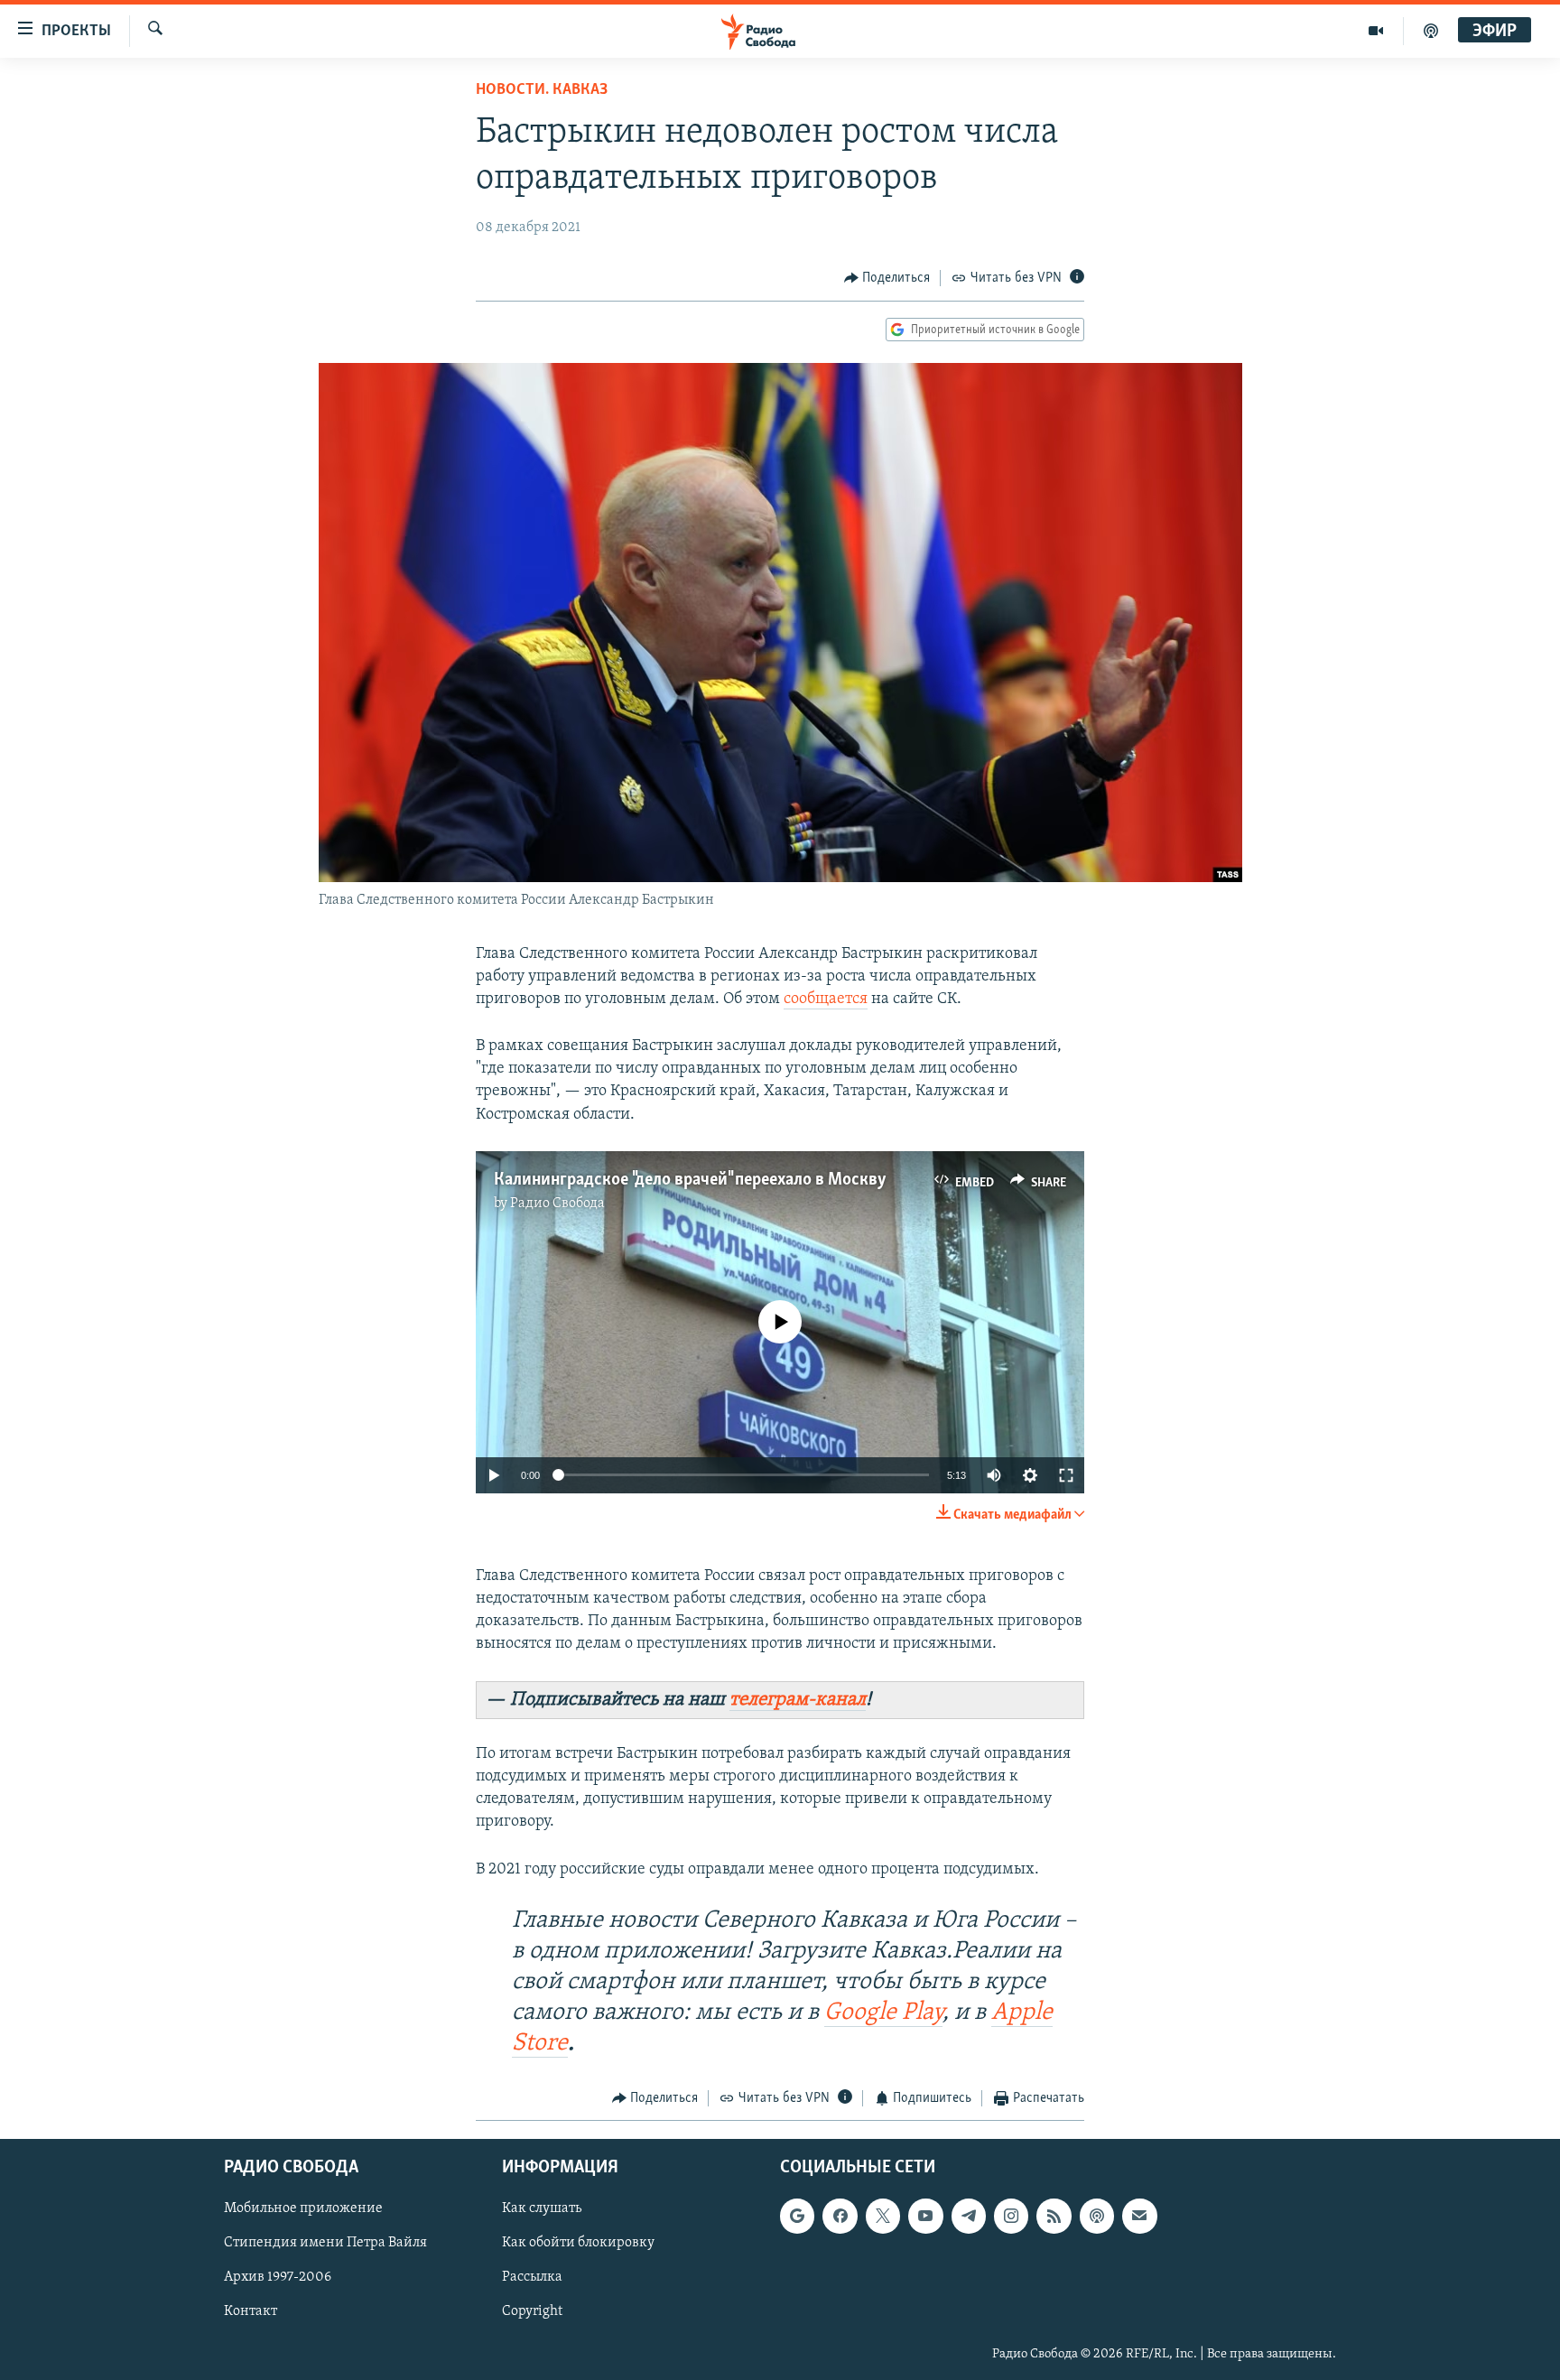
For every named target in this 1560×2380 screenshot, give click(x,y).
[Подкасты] (1097, 2217)
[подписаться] (1139, 2217)
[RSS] (1054, 2217)
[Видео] (1376, 31)
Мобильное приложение (303, 2209)
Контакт (251, 2312)
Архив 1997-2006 (278, 2278)
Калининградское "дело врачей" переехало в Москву (690, 1180)
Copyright (532, 2312)
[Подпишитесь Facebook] (840, 2217)
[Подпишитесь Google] (797, 2217)
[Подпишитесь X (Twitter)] (883, 2217)
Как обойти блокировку (578, 2244)
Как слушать (542, 2209)
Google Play (883, 2013)
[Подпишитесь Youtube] (925, 2217)
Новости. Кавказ (542, 90)
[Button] (887, 278)
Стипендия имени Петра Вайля (325, 2244)
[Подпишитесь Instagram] (1011, 2217)
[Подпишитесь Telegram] (969, 2217)
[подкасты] (1431, 31)
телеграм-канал (798, 1700)
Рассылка (532, 2278)
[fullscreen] (1066, 1475)
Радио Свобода (557, 1204)
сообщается (826, 999)
